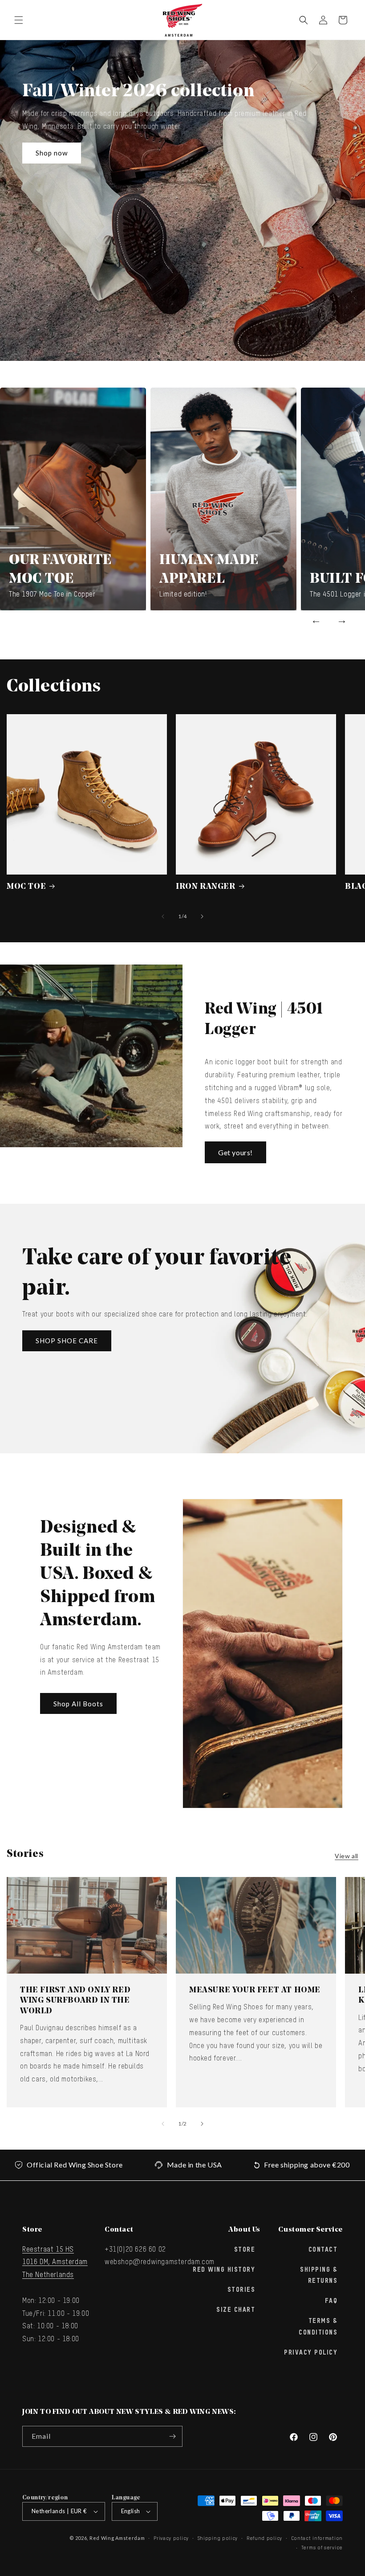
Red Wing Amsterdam (117, 2538)
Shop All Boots (78, 1704)
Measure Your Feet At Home (255, 1991)
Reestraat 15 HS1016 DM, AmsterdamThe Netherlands (55, 2263)
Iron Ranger (206, 887)
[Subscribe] (172, 2436)
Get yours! (235, 1152)
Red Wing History (224, 2270)
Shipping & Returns (319, 2275)
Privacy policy (171, 2538)
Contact (323, 2250)
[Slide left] (163, 916)
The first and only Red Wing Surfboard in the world (75, 2001)
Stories (241, 2290)
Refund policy (264, 2538)
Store (245, 2250)
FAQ (331, 2301)
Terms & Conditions (318, 2327)
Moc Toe (26, 887)
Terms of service (322, 2548)
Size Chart (236, 2310)
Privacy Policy (311, 2353)
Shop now (52, 153)
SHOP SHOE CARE (67, 1341)
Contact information (317, 2538)
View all (347, 1856)
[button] (19, 20)
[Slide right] (202, 916)
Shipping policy (218, 2538)
